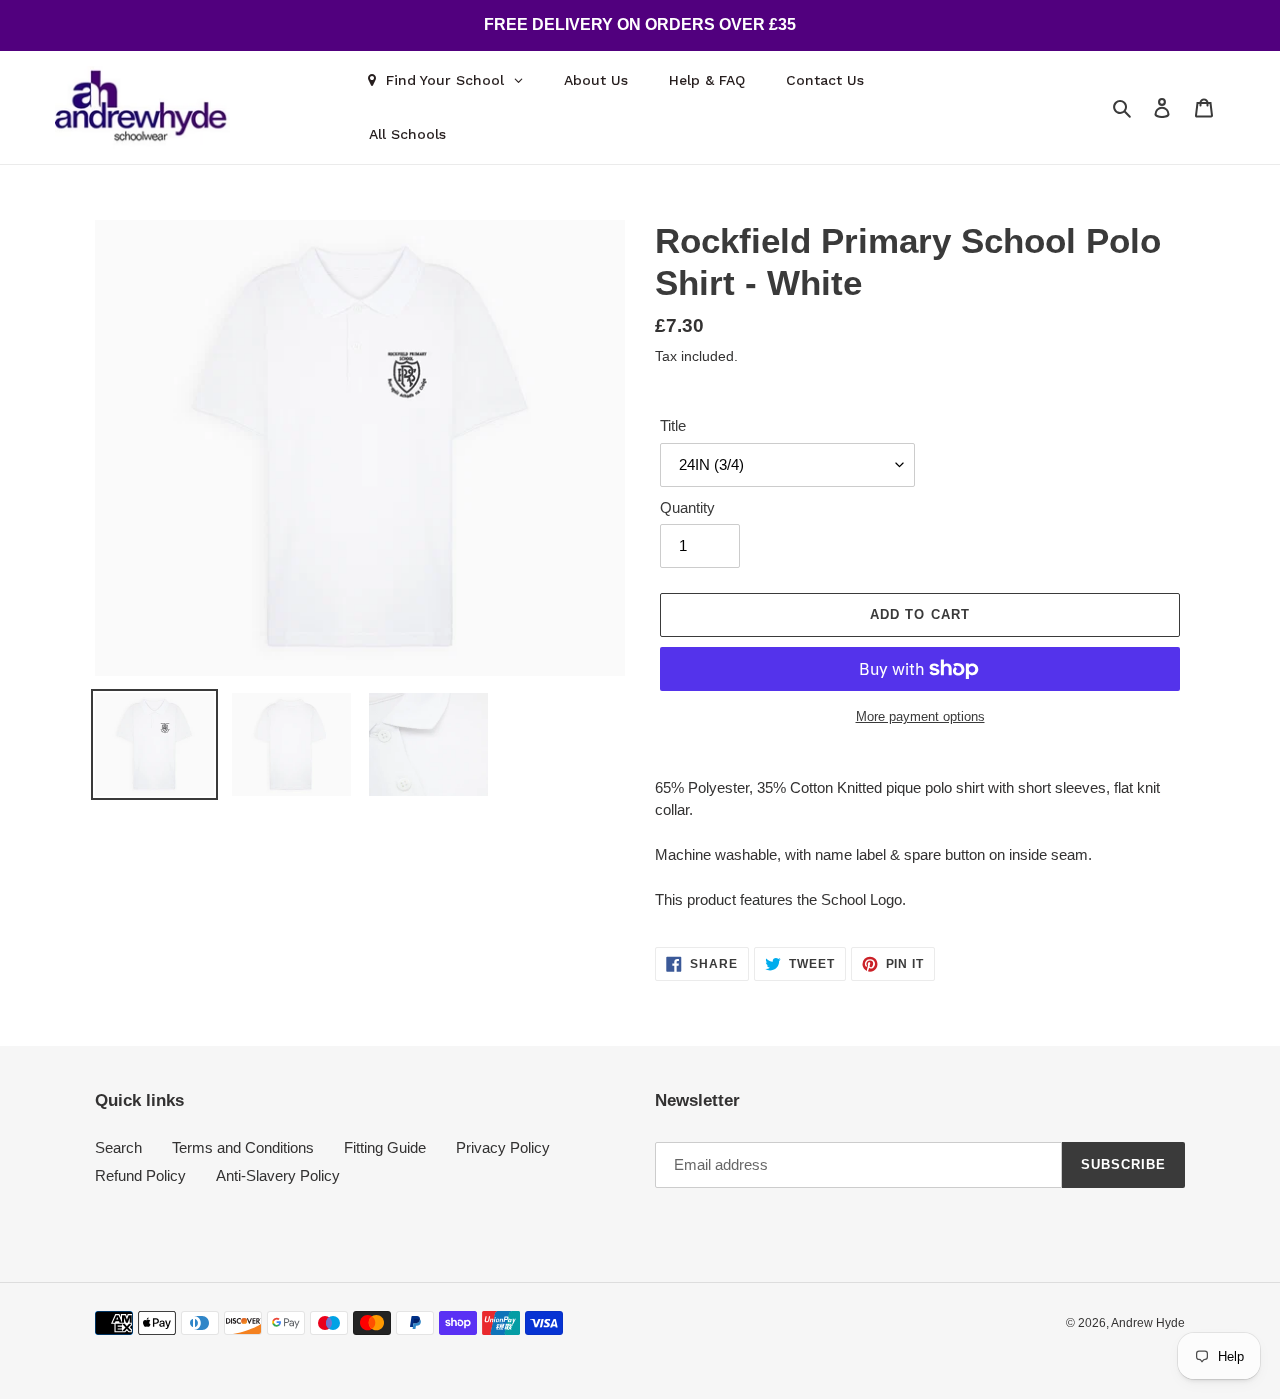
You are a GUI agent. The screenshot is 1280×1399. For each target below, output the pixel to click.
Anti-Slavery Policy (278, 1175)
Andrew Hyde (1148, 1323)
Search (118, 1147)
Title (673, 425)
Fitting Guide (385, 1147)
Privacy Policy (503, 1147)
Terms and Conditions (243, 1147)
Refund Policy (140, 1175)
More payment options (920, 716)
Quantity (687, 507)
